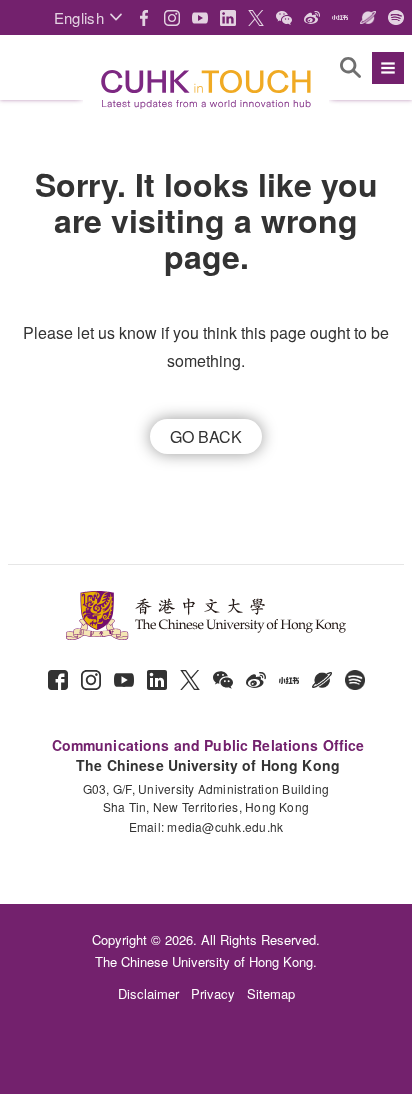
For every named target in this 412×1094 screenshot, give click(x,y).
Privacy (213, 993)
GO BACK (206, 436)
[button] (88, 17)
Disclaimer (148, 993)
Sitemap (271, 993)
